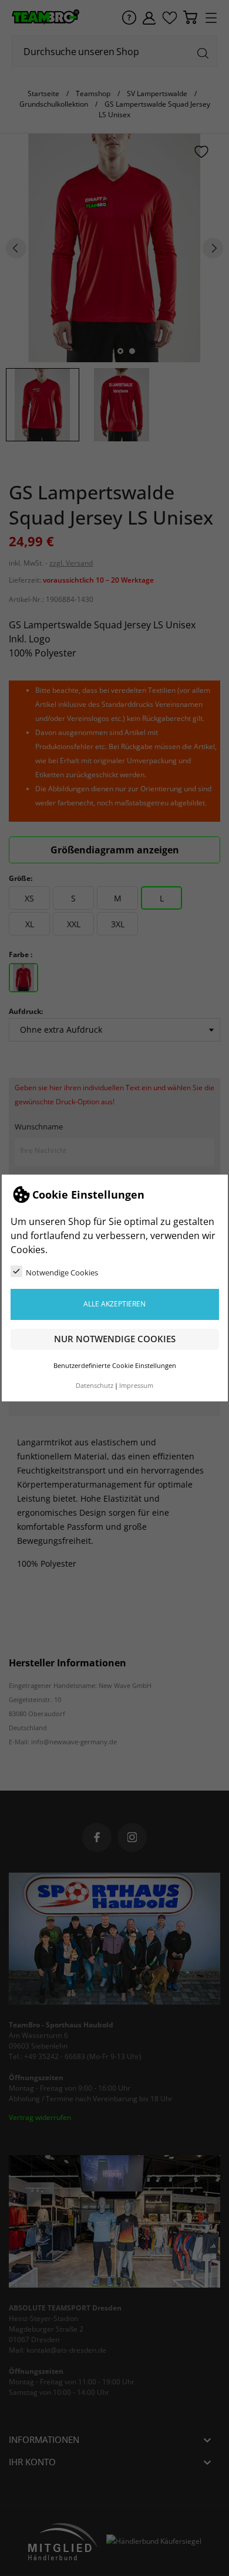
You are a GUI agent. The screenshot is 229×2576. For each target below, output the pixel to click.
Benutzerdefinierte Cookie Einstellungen (115, 1366)
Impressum (136, 1386)
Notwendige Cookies (62, 1272)
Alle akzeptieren (114, 1304)
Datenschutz (95, 1386)
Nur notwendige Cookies (115, 1339)
